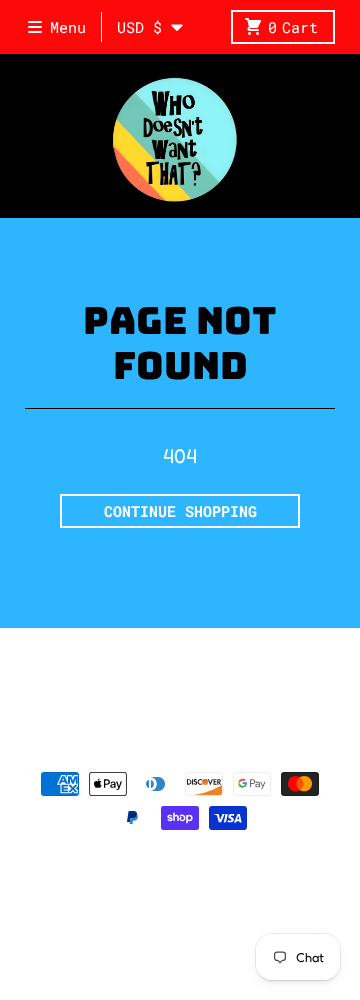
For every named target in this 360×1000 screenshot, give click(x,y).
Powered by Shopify (180, 907)
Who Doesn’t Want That (211, 882)
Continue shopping (180, 511)
